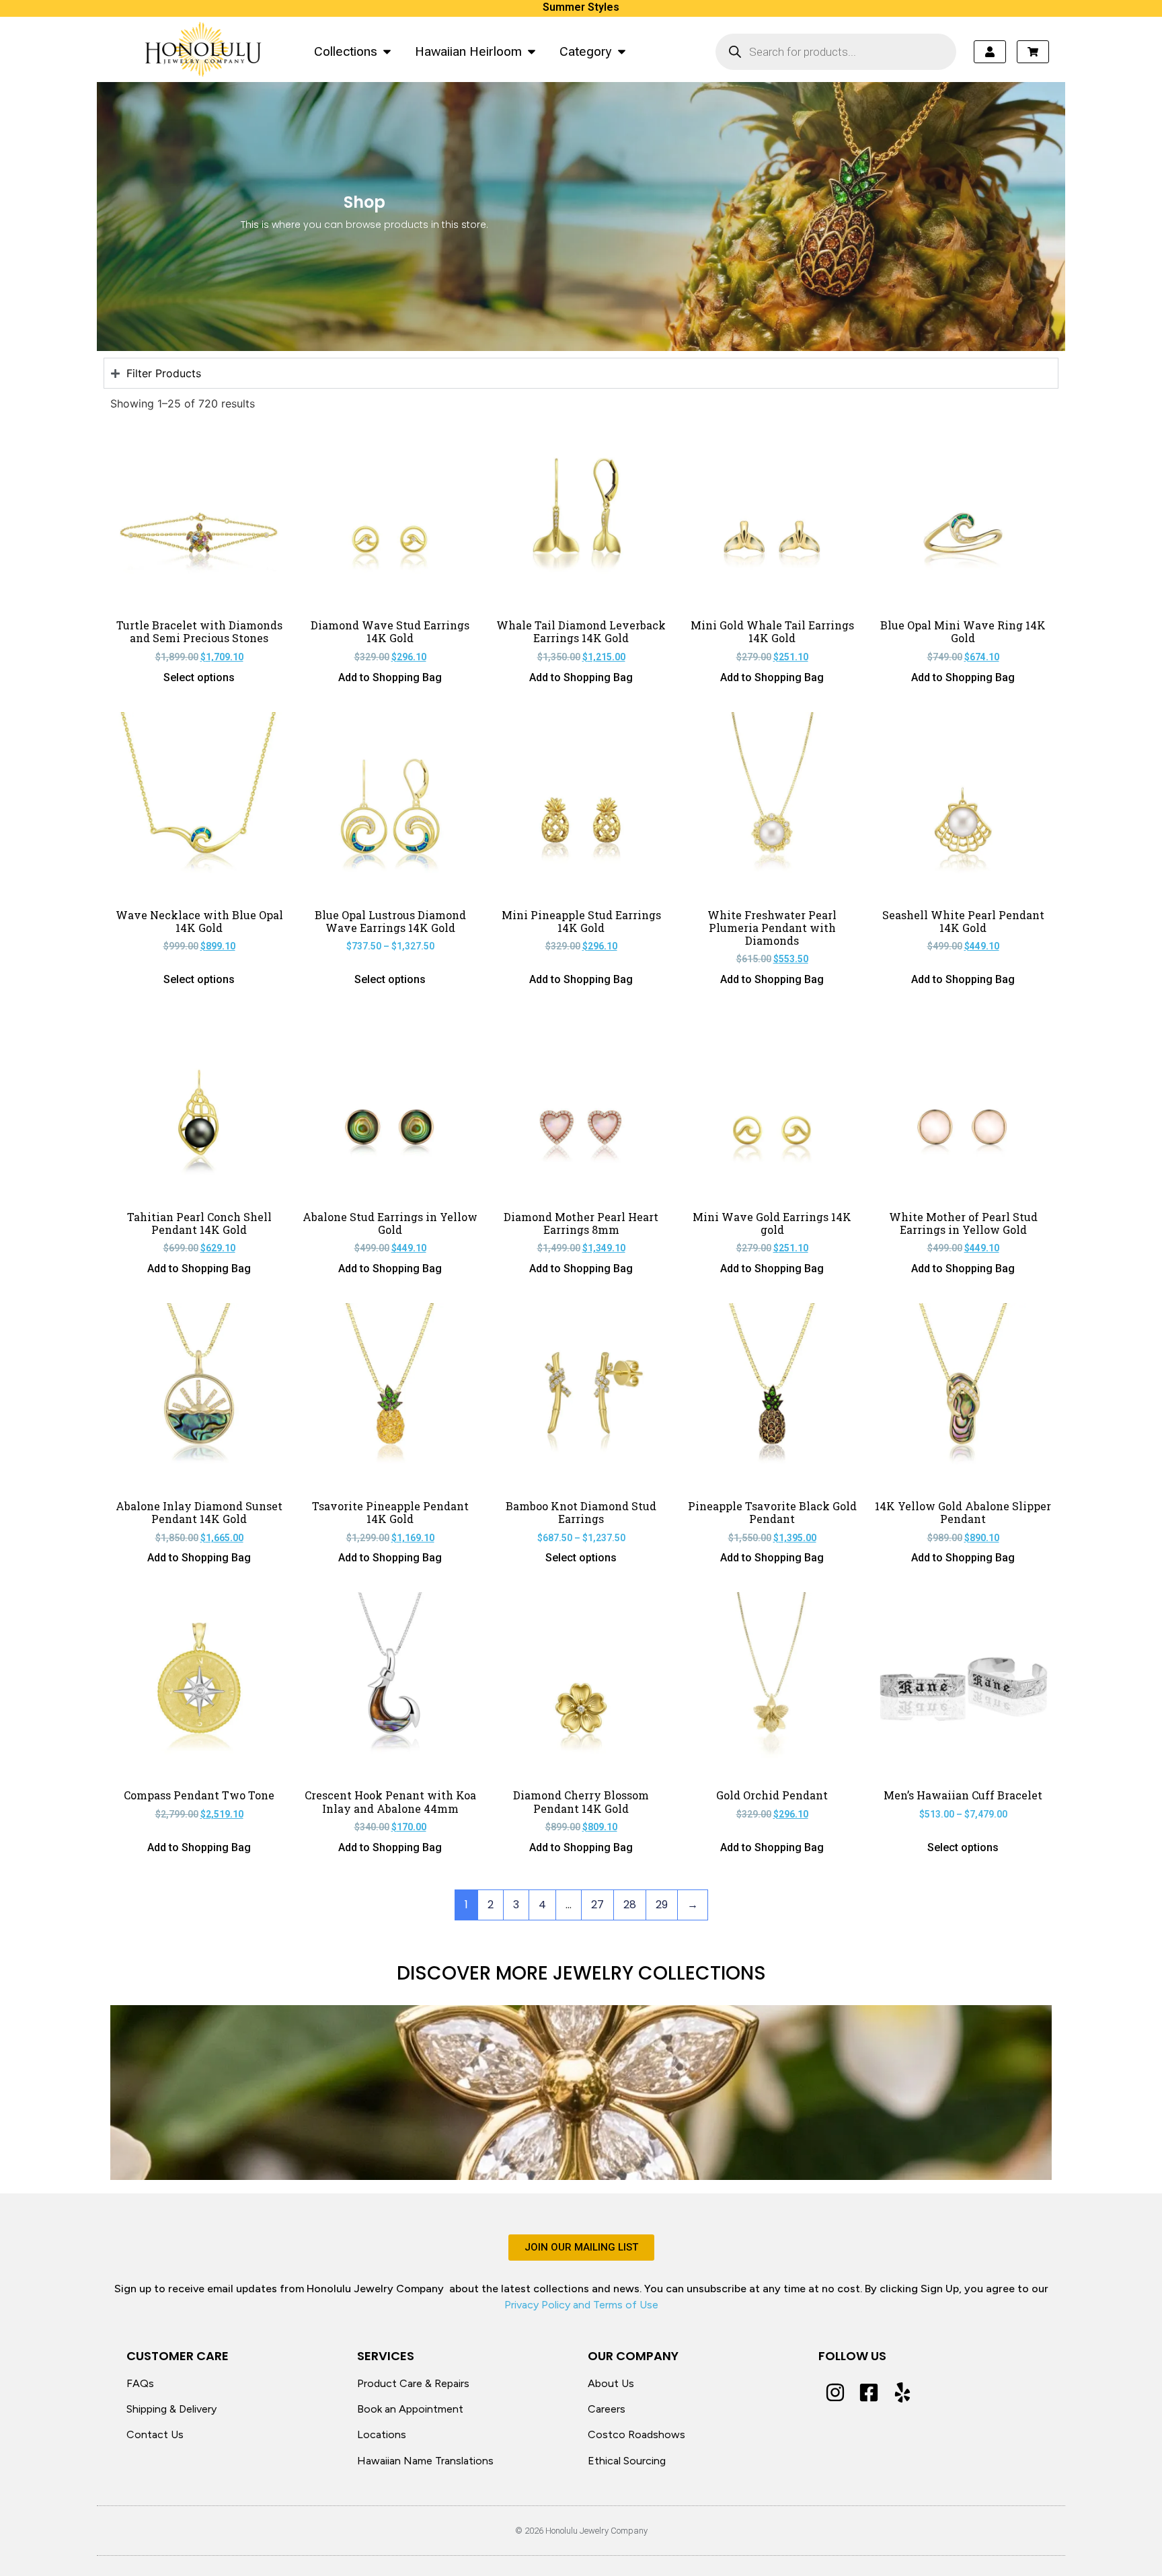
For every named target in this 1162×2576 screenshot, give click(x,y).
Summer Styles (581, 7)
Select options (199, 678)
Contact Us (155, 2434)
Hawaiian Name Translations (425, 2461)
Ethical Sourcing (627, 2461)
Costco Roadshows (636, 2434)
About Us (611, 2383)
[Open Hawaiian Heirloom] (532, 51)
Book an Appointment (410, 2409)
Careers (607, 2409)
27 (597, 1905)
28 (630, 1905)
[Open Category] (622, 51)
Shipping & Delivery (171, 2409)
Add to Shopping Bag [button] (390, 678)
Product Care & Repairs (413, 2383)
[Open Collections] (387, 51)
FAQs (140, 2383)
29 (662, 1905)
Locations (382, 2434)
